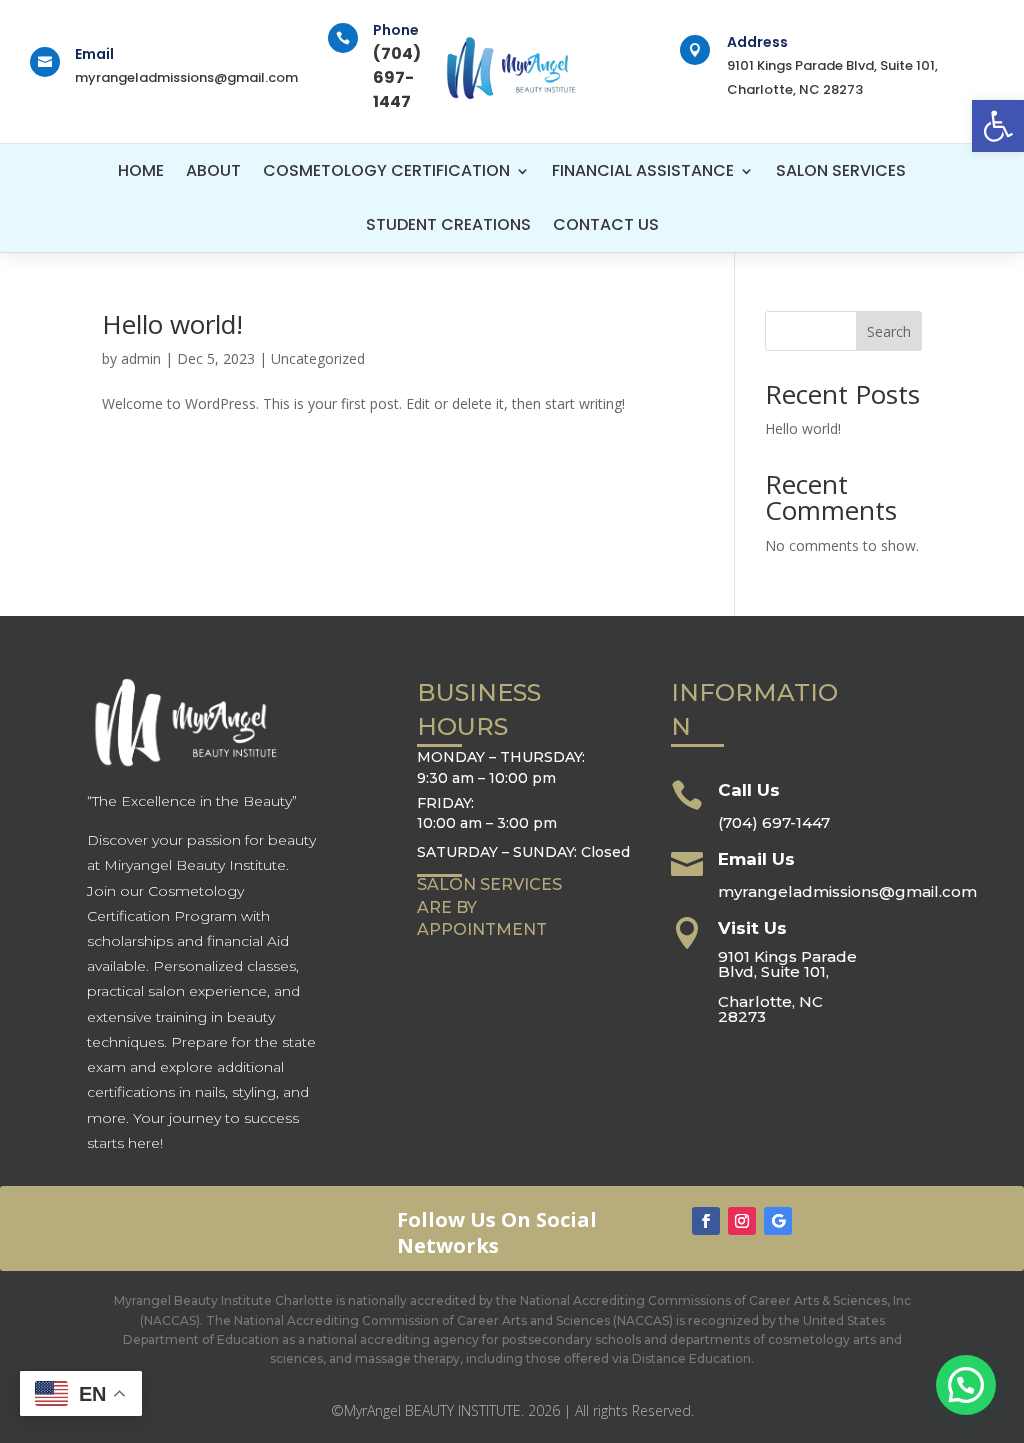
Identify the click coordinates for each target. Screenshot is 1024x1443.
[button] (998, 126)
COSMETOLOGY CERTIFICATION (386, 170)
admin (141, 358)
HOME (141, 170)
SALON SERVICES (841, 170)
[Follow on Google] (778, 1221)
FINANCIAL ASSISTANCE (643, 170)
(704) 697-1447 (774, 822)
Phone (396, 30)
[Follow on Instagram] (742, 1221)
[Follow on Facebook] (706, 1221)
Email (94, 54)
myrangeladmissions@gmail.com (186, 77)
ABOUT (213, 170)
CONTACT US (606, 224)
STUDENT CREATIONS (448, 224)
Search (889, 331)
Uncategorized (318, 358)
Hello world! (172, 324)
